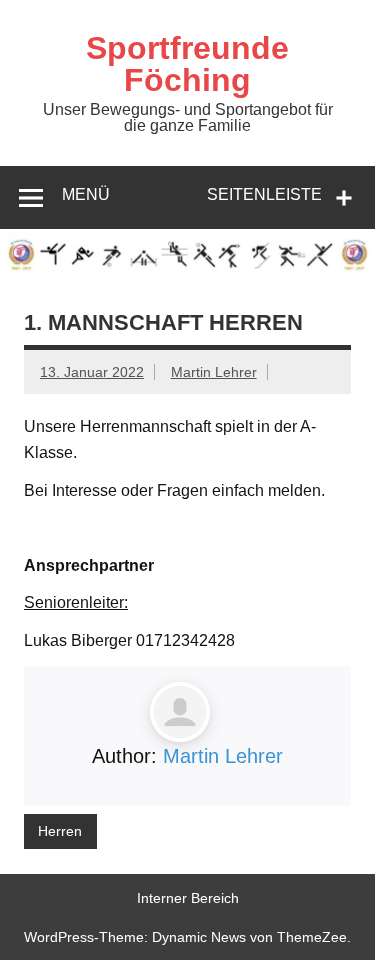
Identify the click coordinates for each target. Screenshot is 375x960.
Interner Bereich (188, 898)
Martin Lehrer (214, 372)
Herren (60, 831)
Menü (86, 194)
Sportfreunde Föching (187, 64)
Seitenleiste (264, 194)
